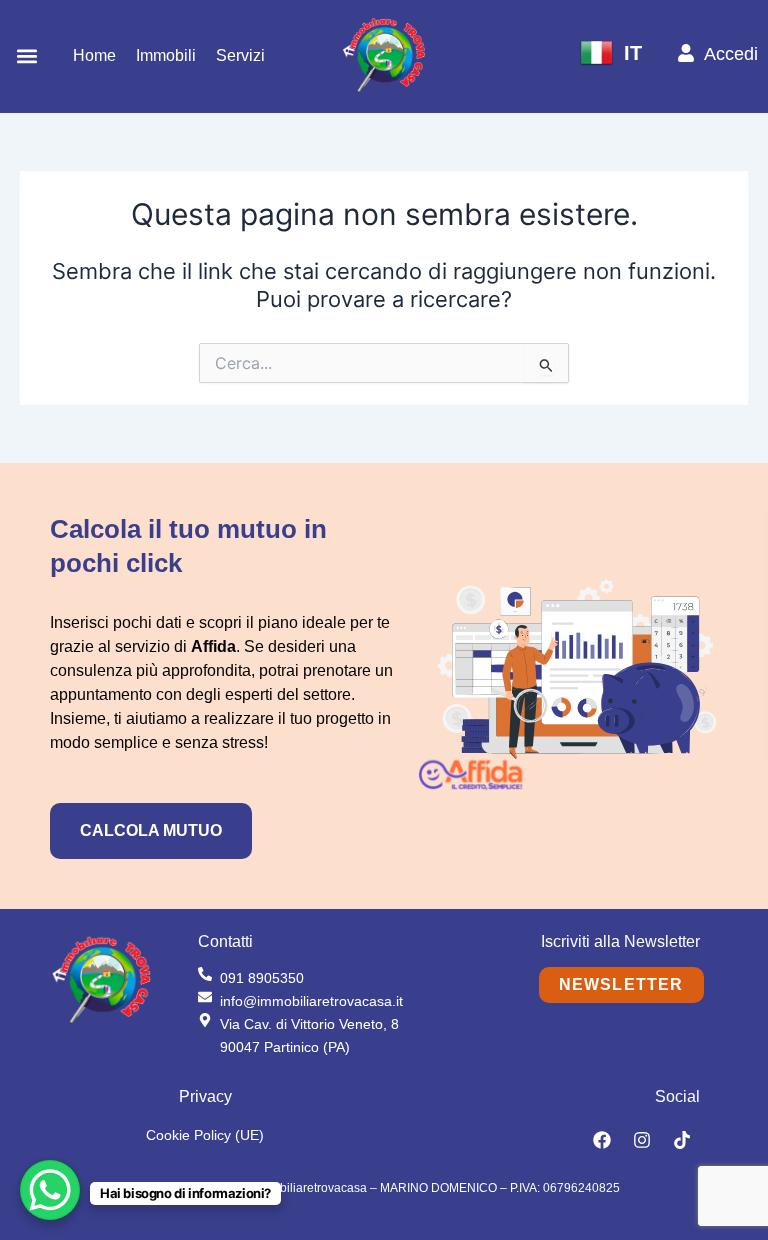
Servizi (240, 55)
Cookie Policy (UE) (205, 1135)
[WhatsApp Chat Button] (50, 1190)
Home (94, 55)
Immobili (166, 55)
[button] (26, 56)
